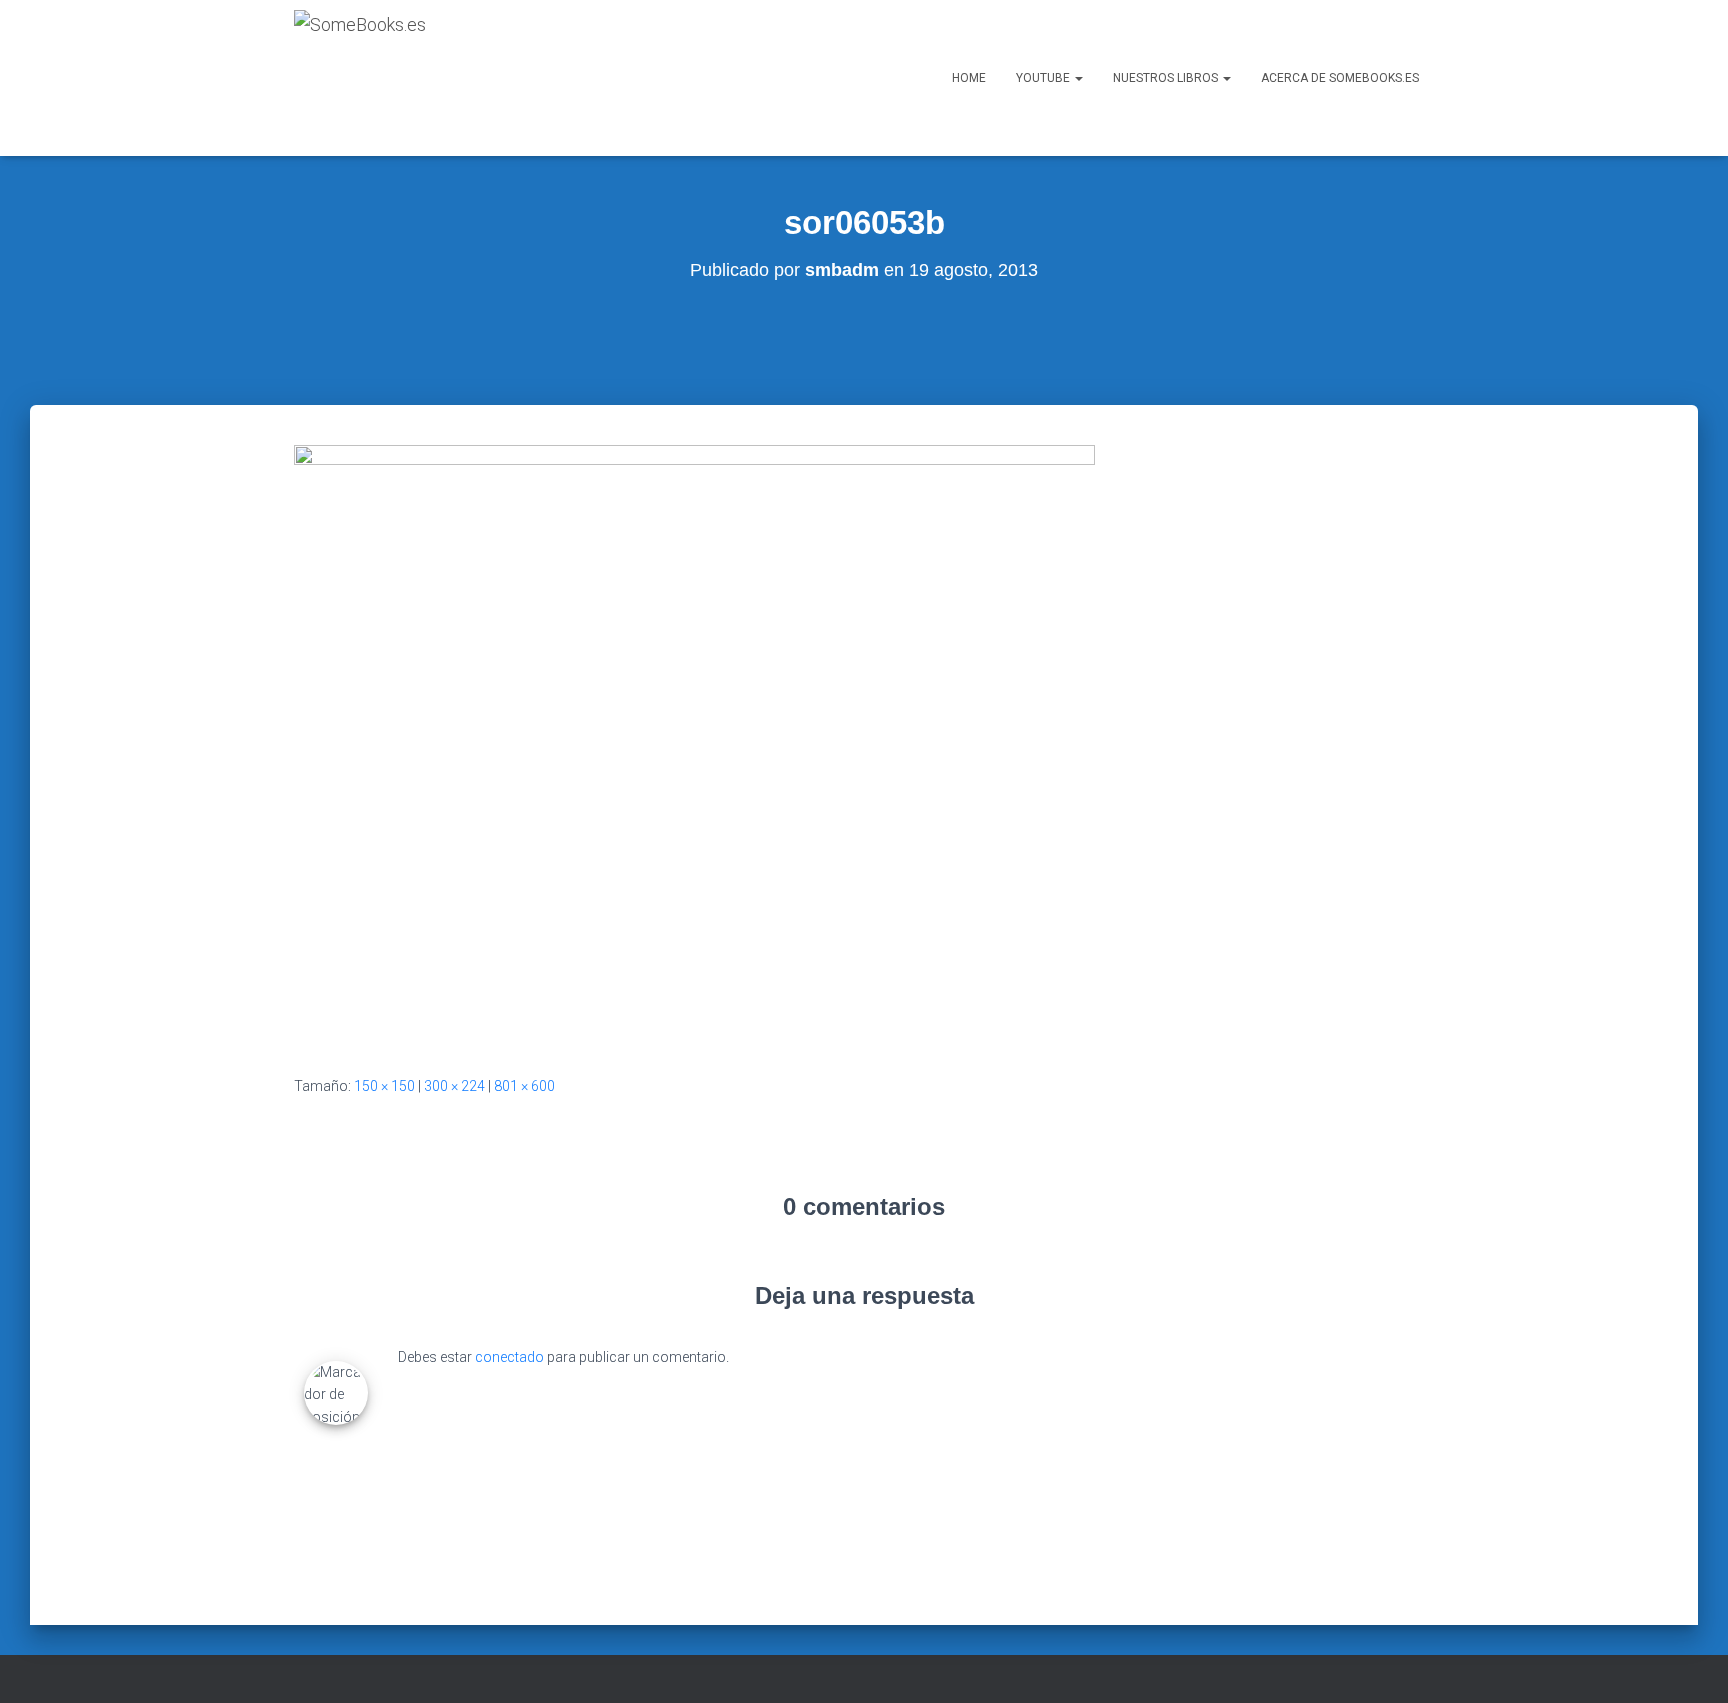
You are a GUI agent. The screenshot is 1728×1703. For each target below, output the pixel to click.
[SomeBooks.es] (360, 78)
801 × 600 (524, 1086)
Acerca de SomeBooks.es (1340, 78)
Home (969, 78)
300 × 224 (454, 1086)
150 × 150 (384, 1086)
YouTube (1044, 78)
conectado (509, 1357)
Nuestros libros (1167, 78)
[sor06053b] (694, 744)
